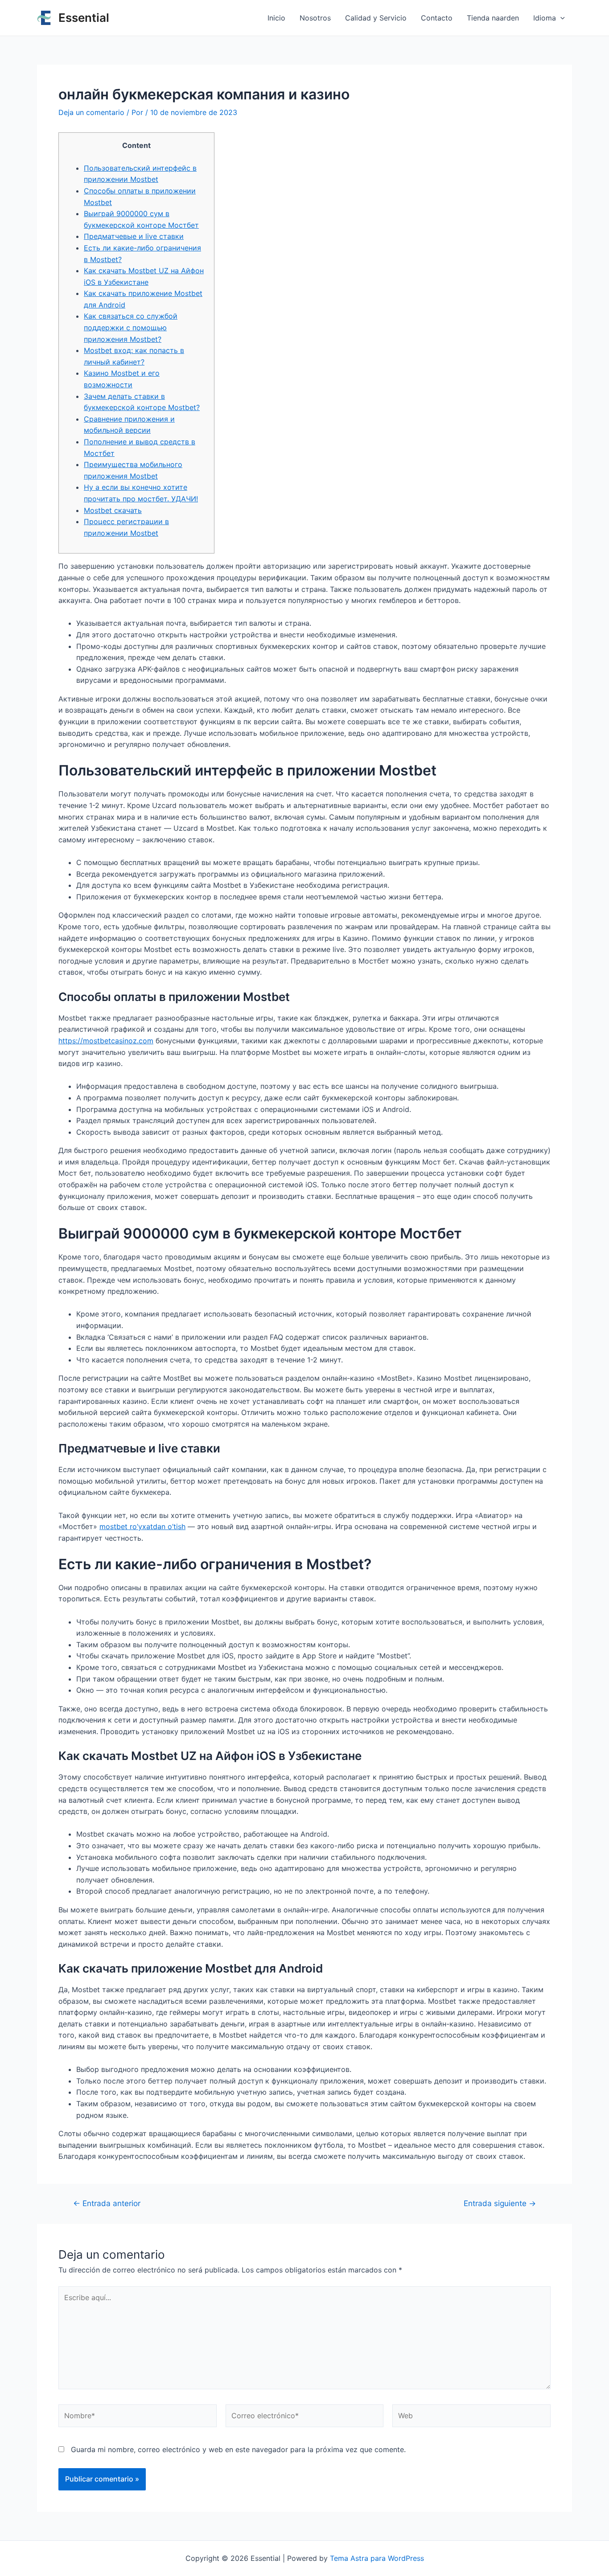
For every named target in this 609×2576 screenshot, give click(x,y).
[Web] (471, 2417)
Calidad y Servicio (376, 18)
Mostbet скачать (113, 510)
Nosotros (315, 18)
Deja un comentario (91, 112)
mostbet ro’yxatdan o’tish (142, 1526)
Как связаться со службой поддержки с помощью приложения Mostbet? (131, 327)
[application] (560, 18)
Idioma (545, 18)
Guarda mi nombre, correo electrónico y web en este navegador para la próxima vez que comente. (238, 2449)
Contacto (437, 18)
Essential (84, 18)
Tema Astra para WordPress (377, 2558)
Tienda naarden (493, 18)
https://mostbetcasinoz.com (106, 1041)
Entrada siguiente (500, 2203)
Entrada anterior (107, 2203)
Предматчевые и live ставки (134, 236)
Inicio (276, 18)
